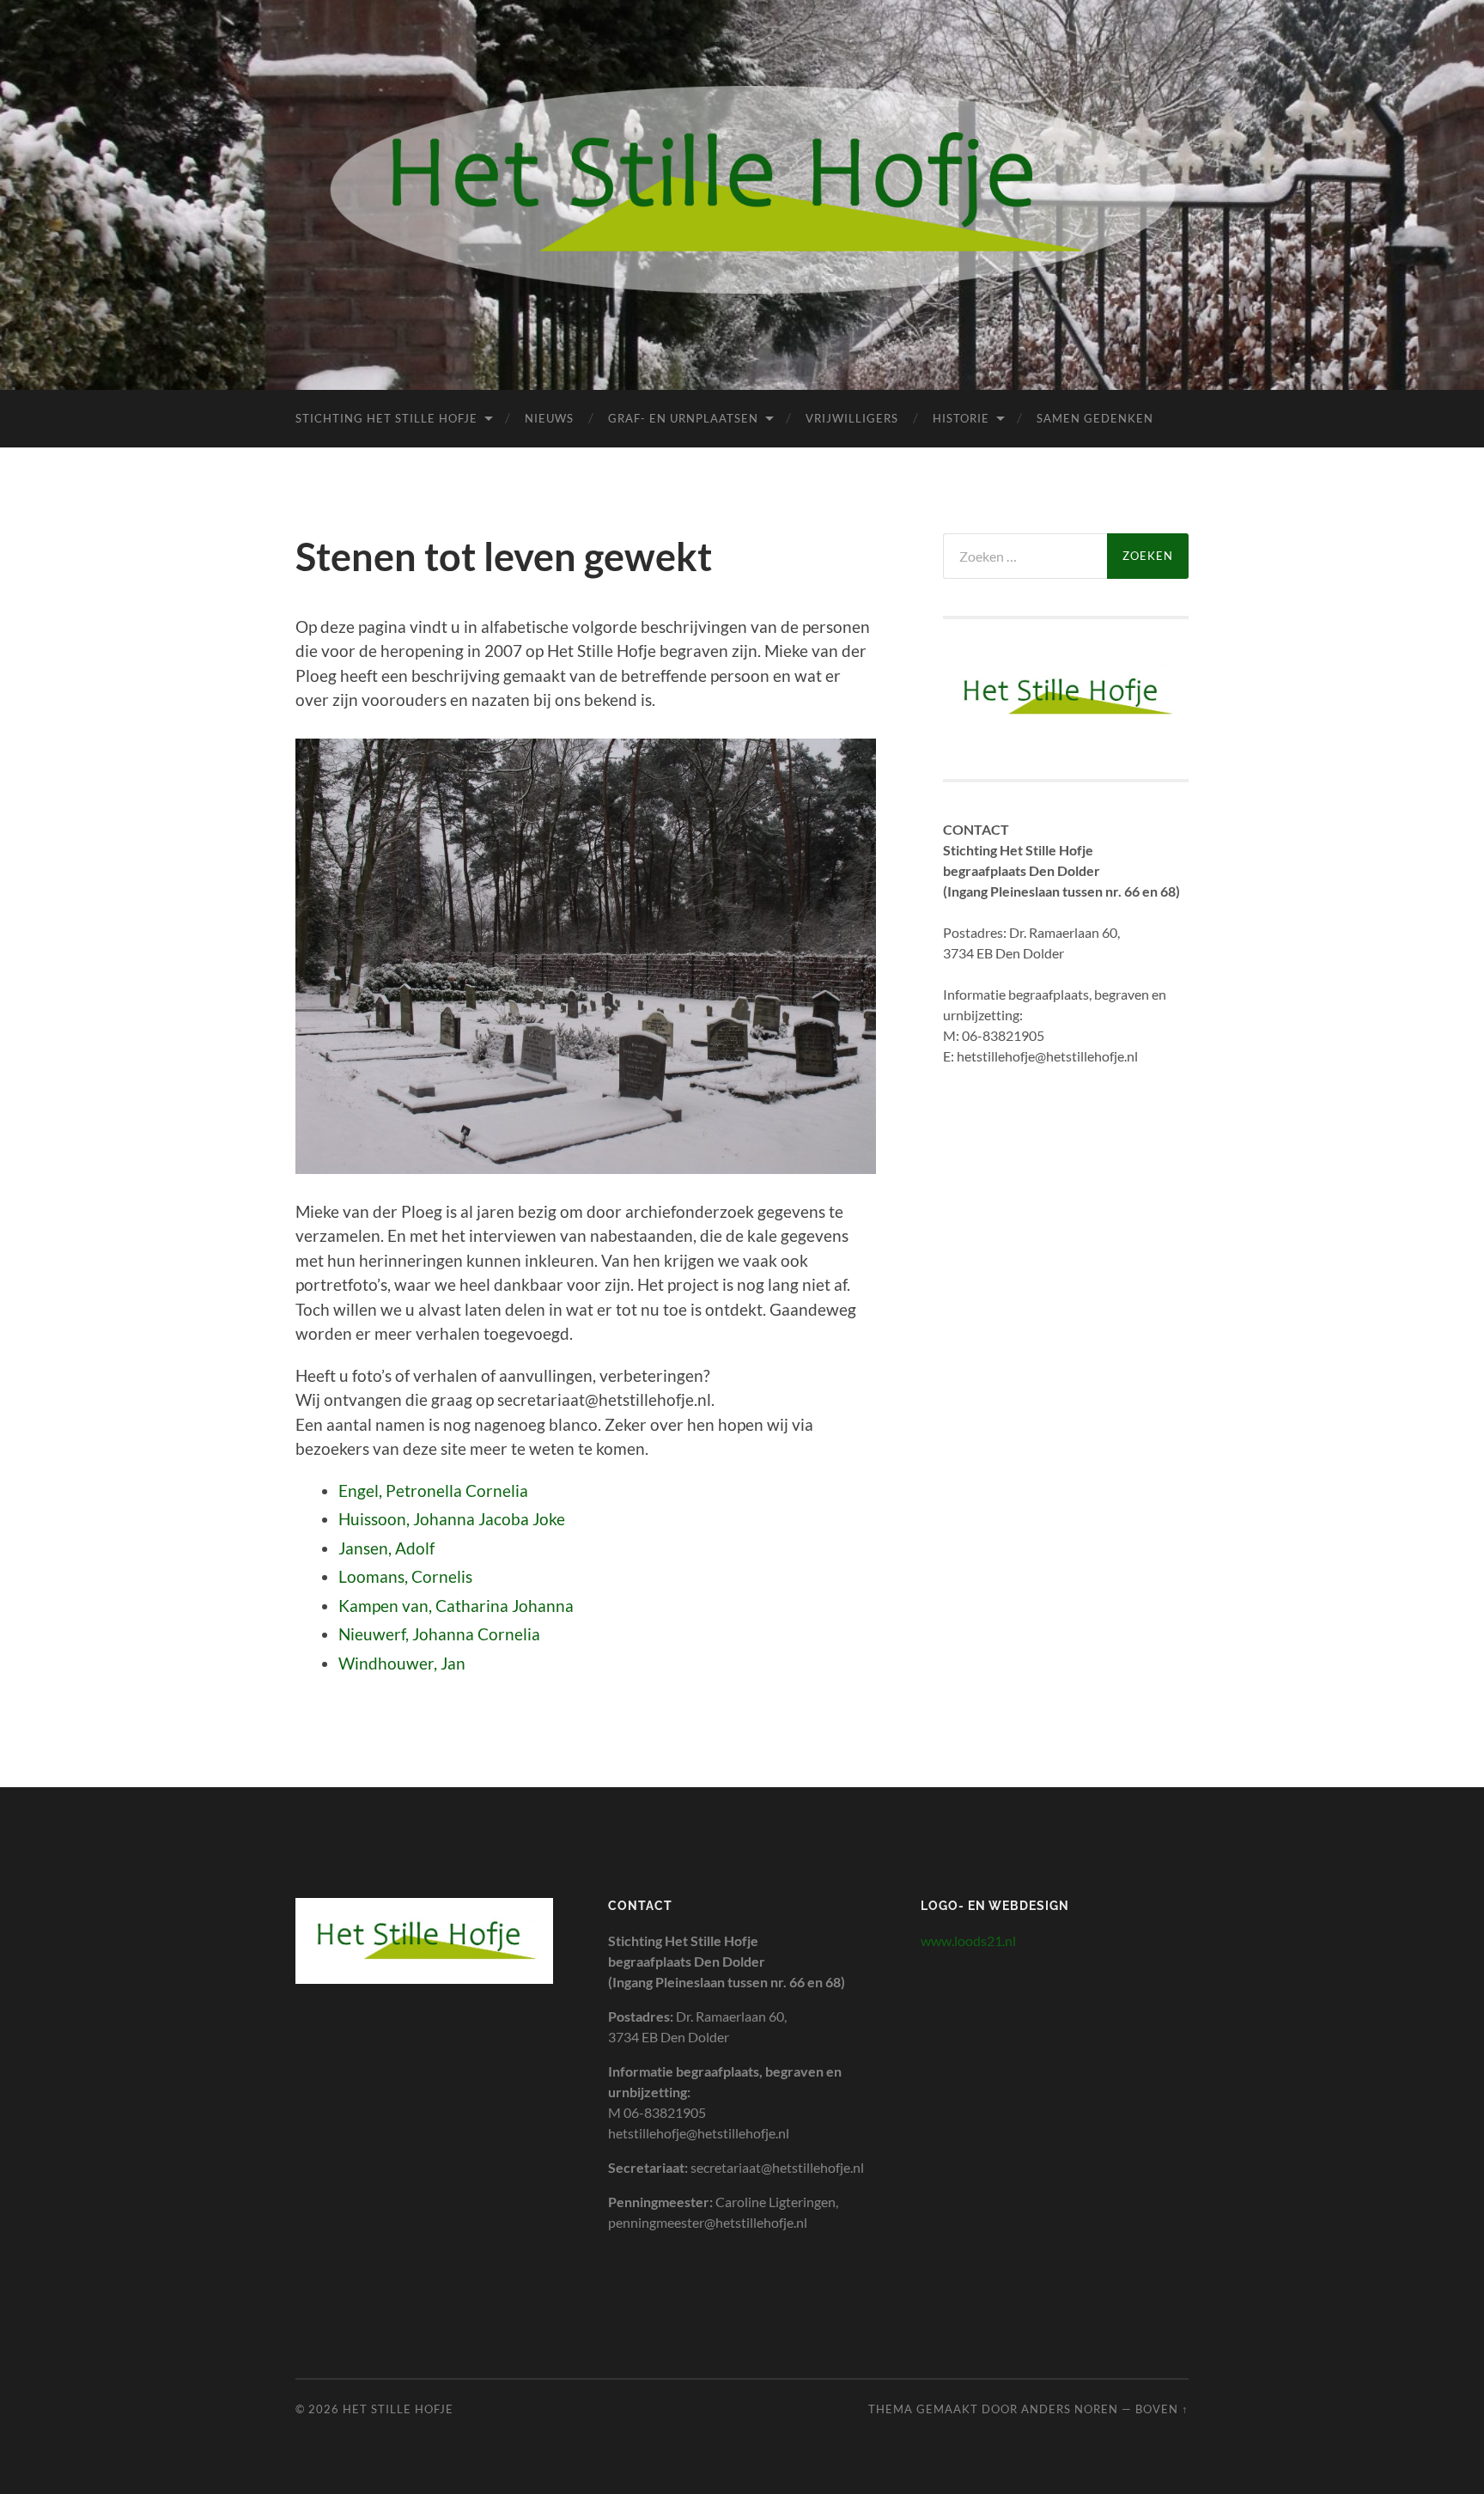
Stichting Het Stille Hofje (386, 418)
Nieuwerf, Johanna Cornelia (439, 1634)
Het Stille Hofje (398, 2409)
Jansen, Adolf (386, 1548)
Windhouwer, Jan (402, 1663)
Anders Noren (1070, 2409)
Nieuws (549, 418)
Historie (961, 418)
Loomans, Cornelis (405, 1576)
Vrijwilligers (852, 418)
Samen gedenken (1095, 418)
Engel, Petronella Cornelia (433, 1490)
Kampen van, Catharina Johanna (456, 1606)
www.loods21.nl (968, 1940)
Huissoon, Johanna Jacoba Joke (452, 1519)
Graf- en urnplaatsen (683, 418)
